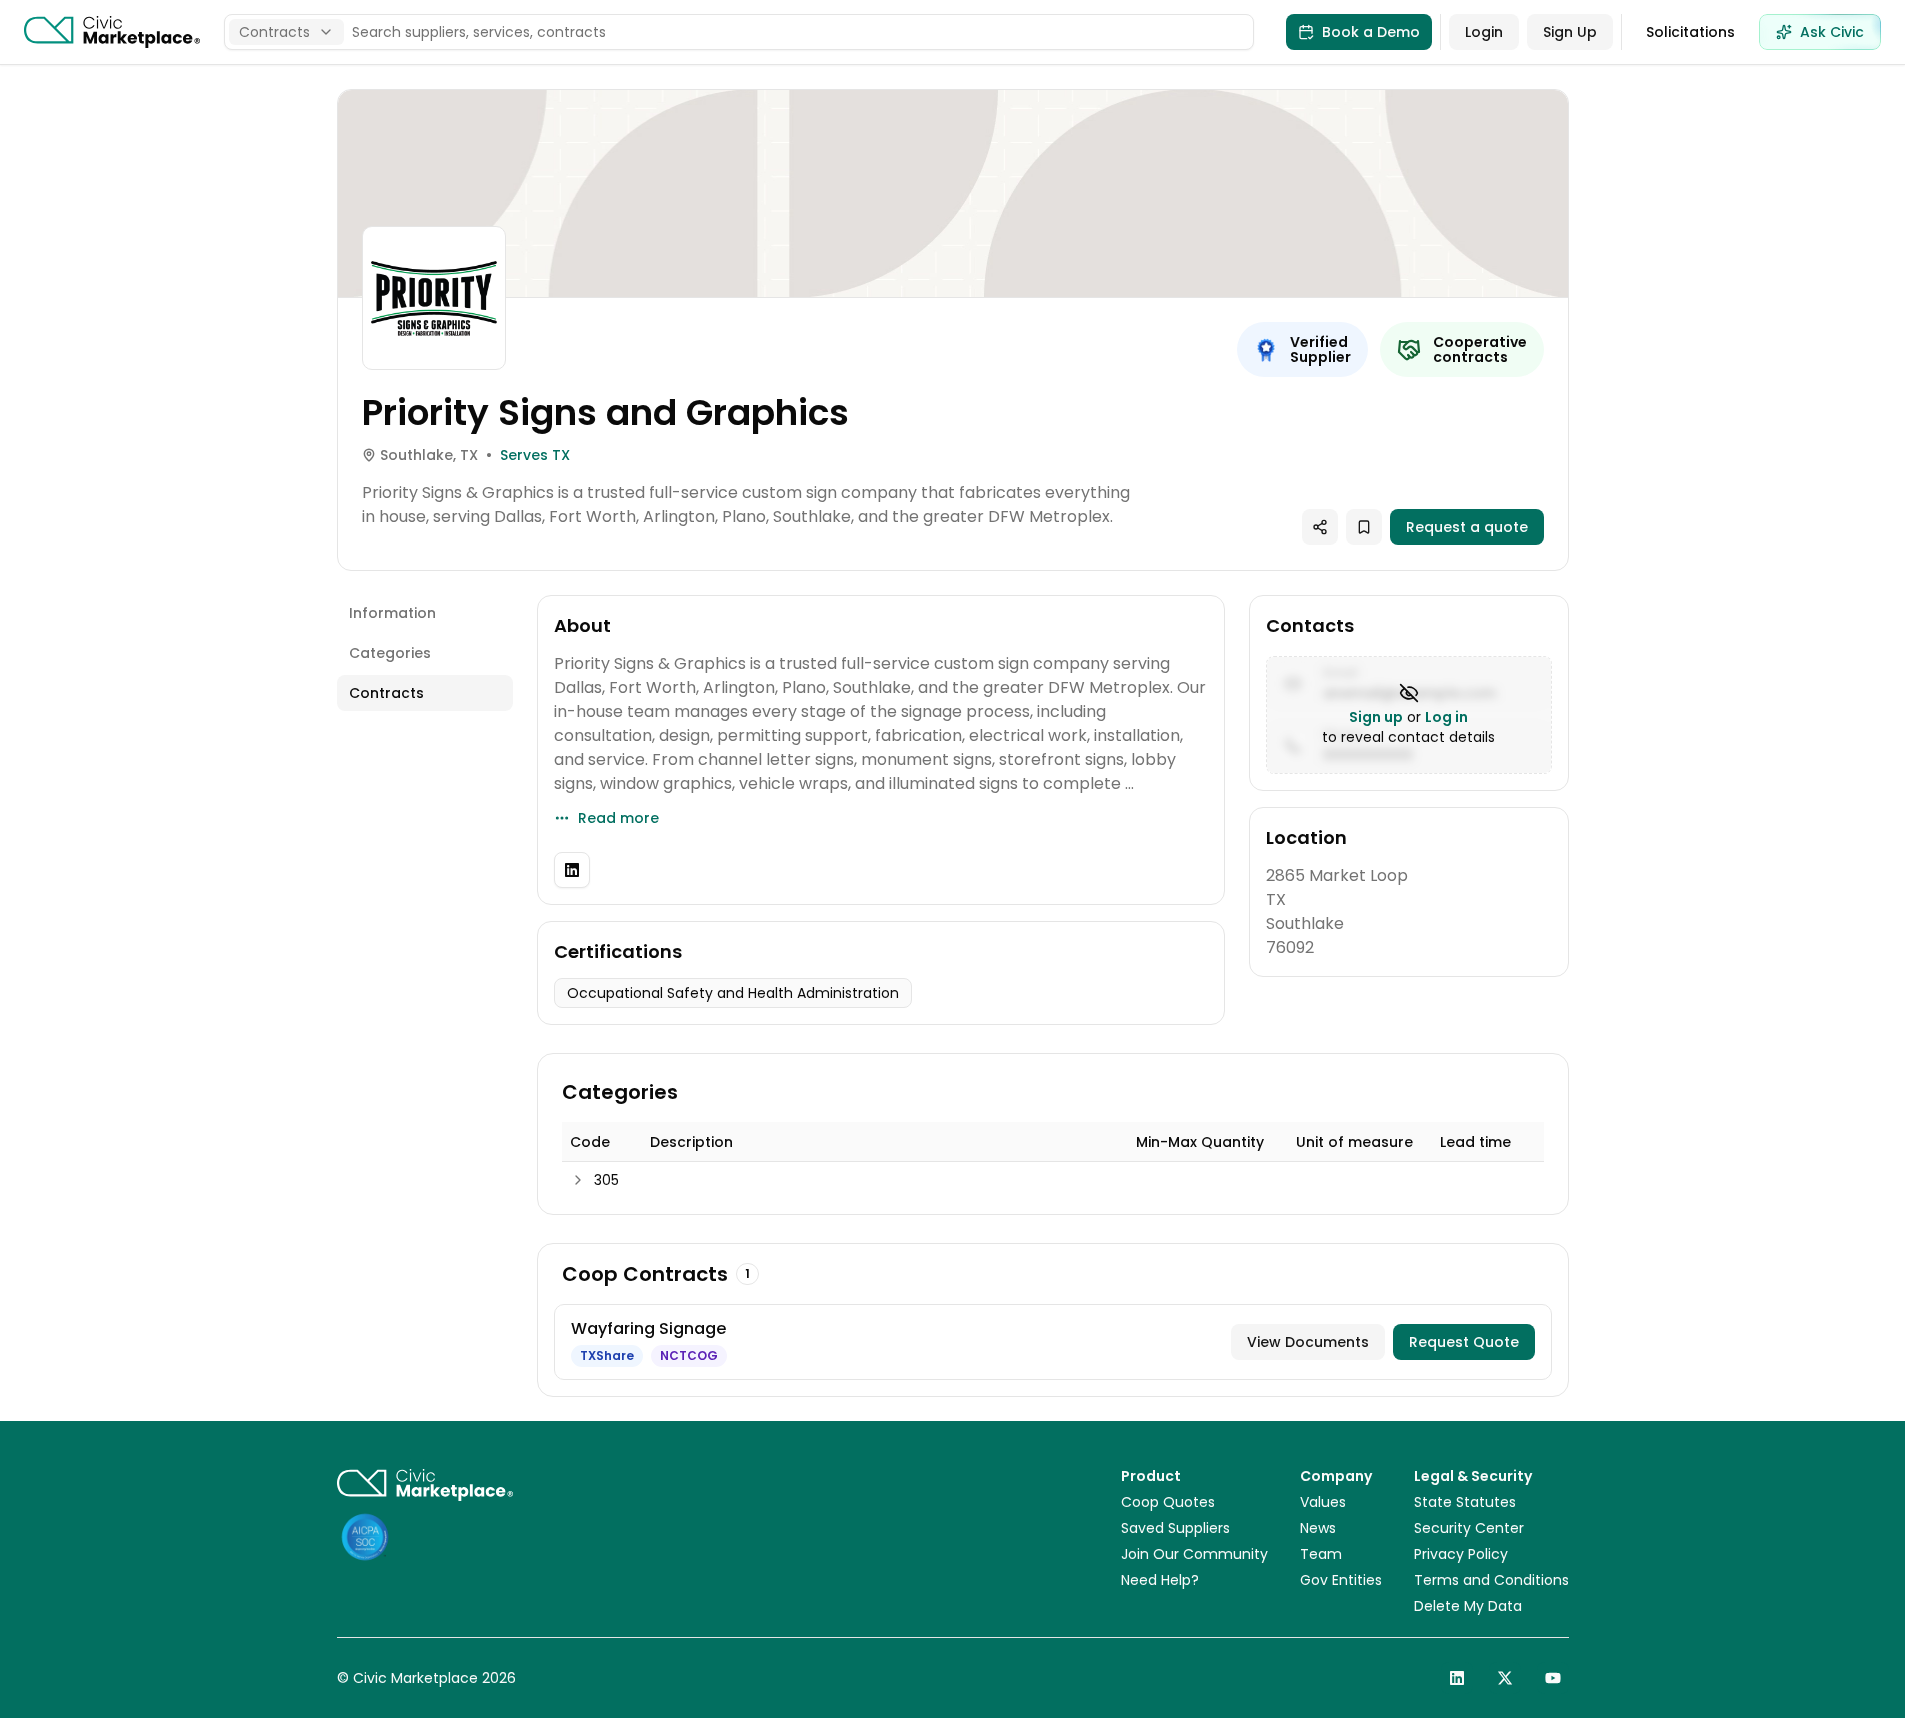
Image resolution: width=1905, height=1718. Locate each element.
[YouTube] (1553, 1678)
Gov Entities (1341, 1580)
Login (1484, 32)
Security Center (1469, 1528)
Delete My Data (1468, 1606)
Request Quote (1464, 1342)
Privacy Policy (1461, 1554)
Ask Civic (1832, 32)
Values (1323, 1502)
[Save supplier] (1364, 527)
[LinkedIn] (572, 870)
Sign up (1376, 717)
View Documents (1308, 1342)
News (1318, 1528)
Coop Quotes (1168, 1502)
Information (392, 613)
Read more (618, 818)
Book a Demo (1371, 32)
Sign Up (1570, 32)
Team (1321, 1554)
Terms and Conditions (1491, 1580)
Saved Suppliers (1175, 1528)
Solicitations (1690, 32)
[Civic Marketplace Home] (112, 32)
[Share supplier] (1320, 527)
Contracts (386, 693)
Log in (1446, 717)
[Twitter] (1505, 1678)
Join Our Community (1194, 1554)
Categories (390, 653)
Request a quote (1467, 527)
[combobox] (286, 32)
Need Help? (1160, 1580)
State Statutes (1465, 1502)
